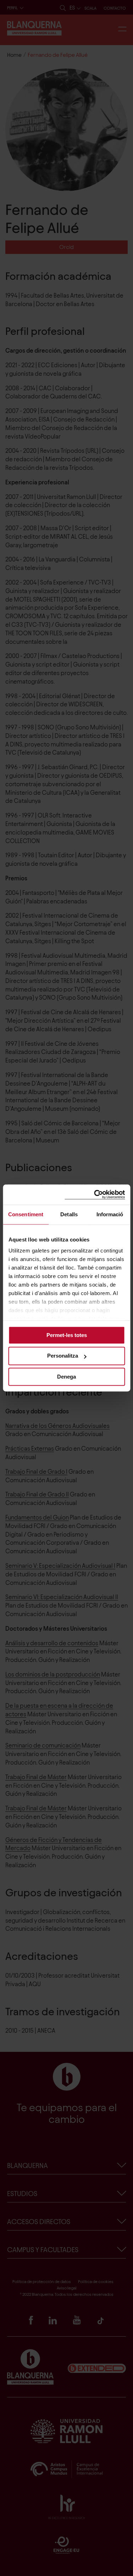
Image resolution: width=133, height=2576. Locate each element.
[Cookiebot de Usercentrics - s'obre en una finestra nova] (95, 1194)
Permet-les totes (67, 1335)
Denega (66, 1377)
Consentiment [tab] (26, 1214)
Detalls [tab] (69, 1214)
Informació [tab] (110, 1214)
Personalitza (63, 1356)
